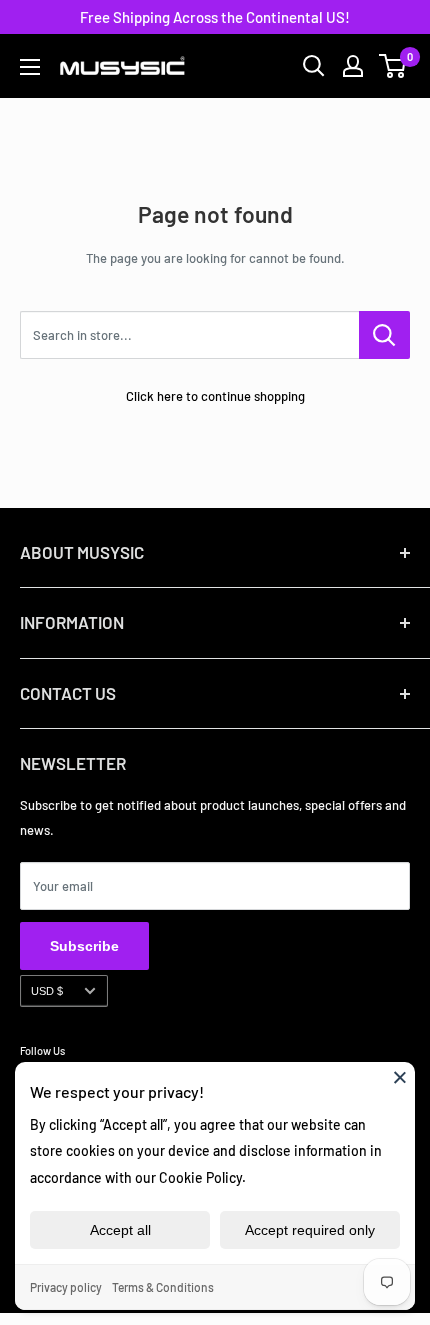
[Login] (353, 66)
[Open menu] (30, 67)
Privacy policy (66, 1287)
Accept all (120, 1230)
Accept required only (310, 1230)
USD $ (47, 991)
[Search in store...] (384, 335)
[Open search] (314, 66)
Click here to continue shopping (215, 396)
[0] (393, 66)
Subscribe (84, 946)
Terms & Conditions (163, 1287)
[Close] (400, 1077)
